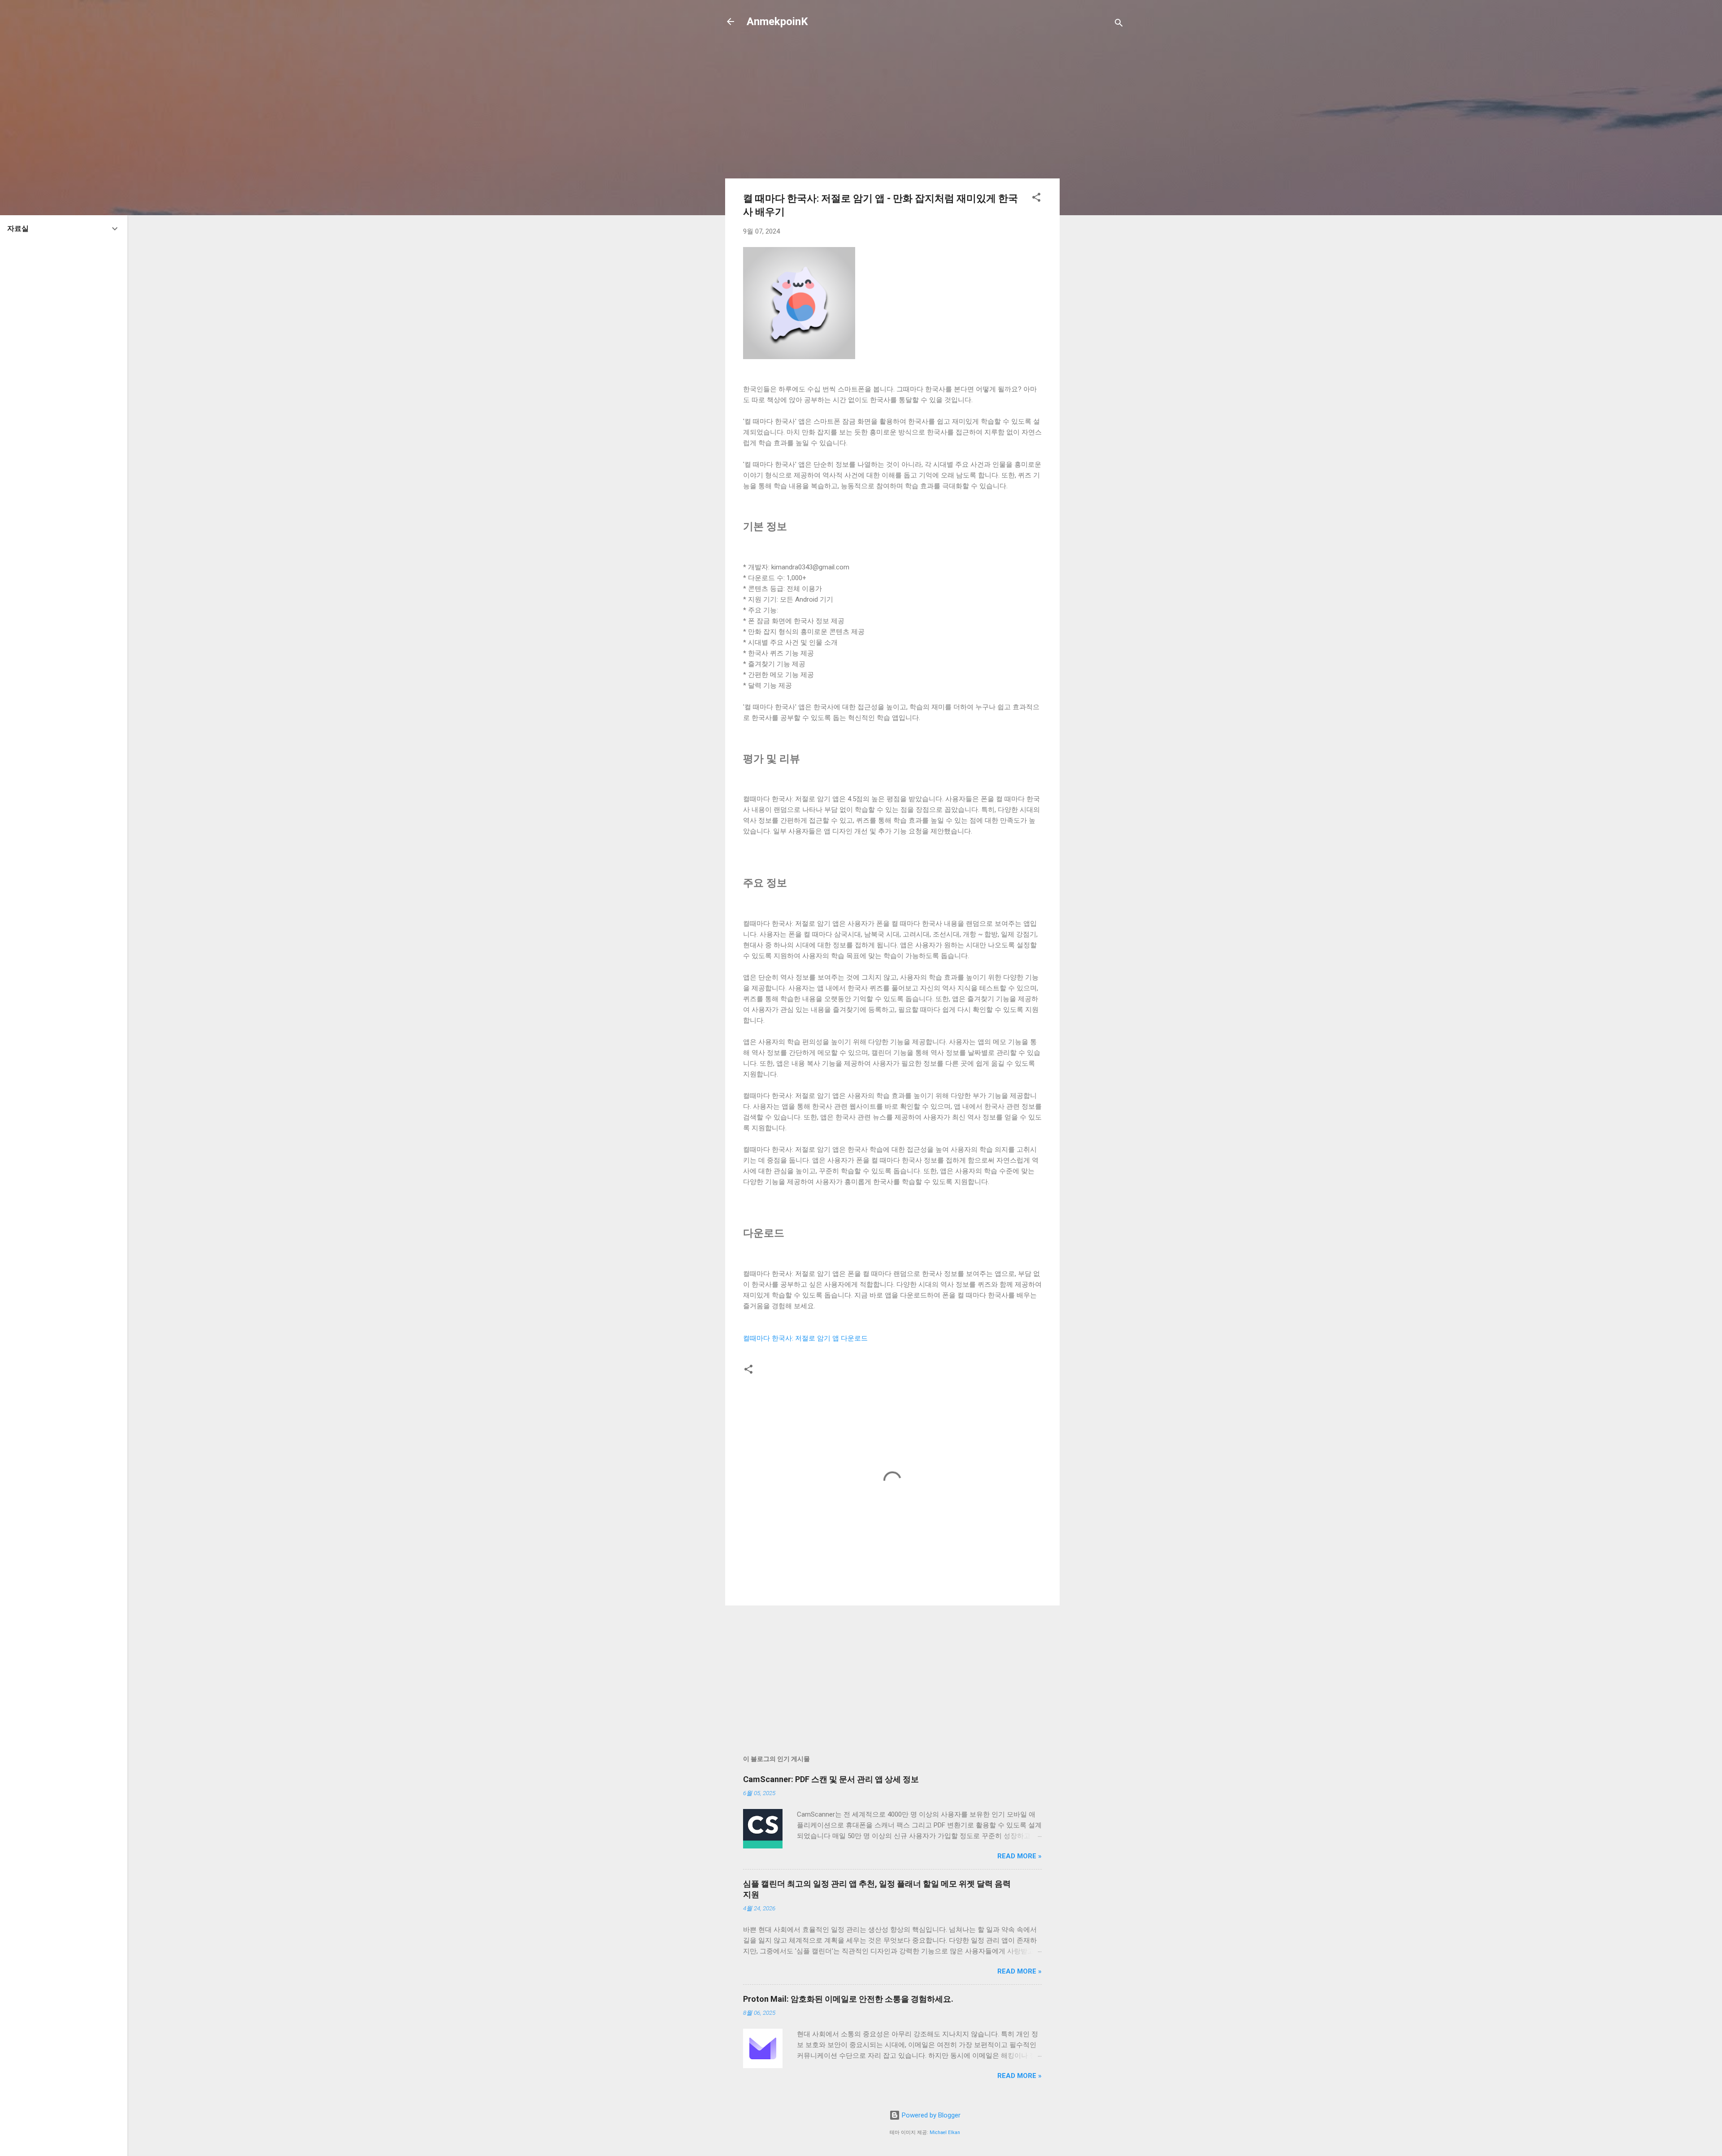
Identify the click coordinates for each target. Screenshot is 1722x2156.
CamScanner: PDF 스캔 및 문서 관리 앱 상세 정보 (831, 1779)
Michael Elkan (945, 2132)
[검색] (1119, 24)
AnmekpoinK (777, 22)
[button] (1036, 199)
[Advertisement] (1096, 180)
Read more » (1020, 1856)
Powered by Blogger (930, 2115)
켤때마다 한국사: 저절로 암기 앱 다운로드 (805, 1338)
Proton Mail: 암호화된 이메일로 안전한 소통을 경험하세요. (848, 1999)
